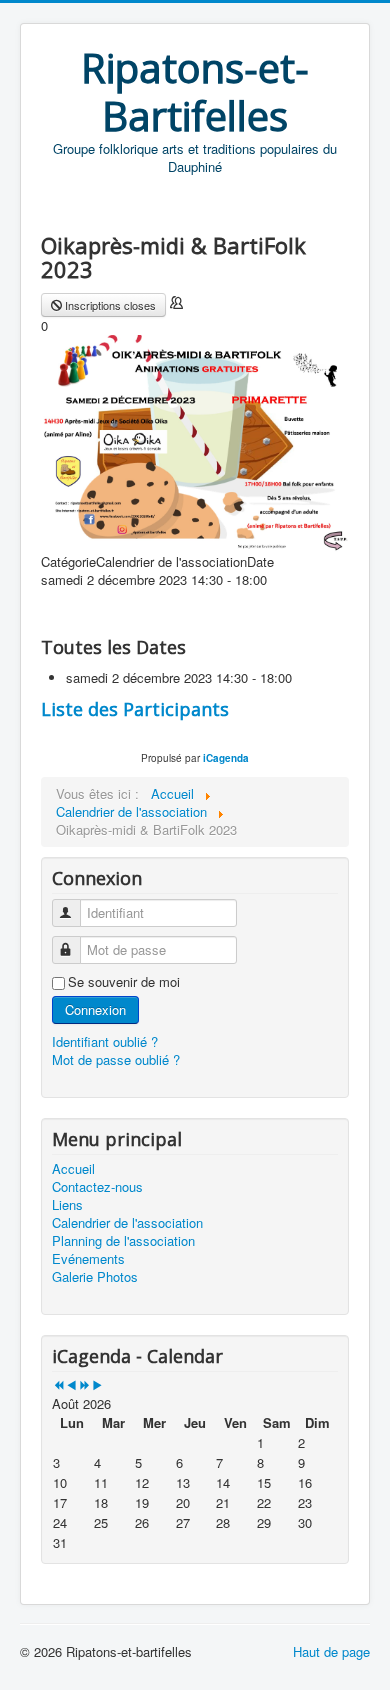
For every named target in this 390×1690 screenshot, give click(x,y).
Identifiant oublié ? (105, 1041)
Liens (67, 1205)
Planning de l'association (123, 1241)
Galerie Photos (95, 1277)
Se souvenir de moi (124, 982)
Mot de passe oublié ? (116, 1059)
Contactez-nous (97, 1187)
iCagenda (226, 758)
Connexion (95, 1009)
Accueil (73, 1169)
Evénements (88, 1259)
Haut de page (331, 1651)
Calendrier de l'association (127, 1223)
